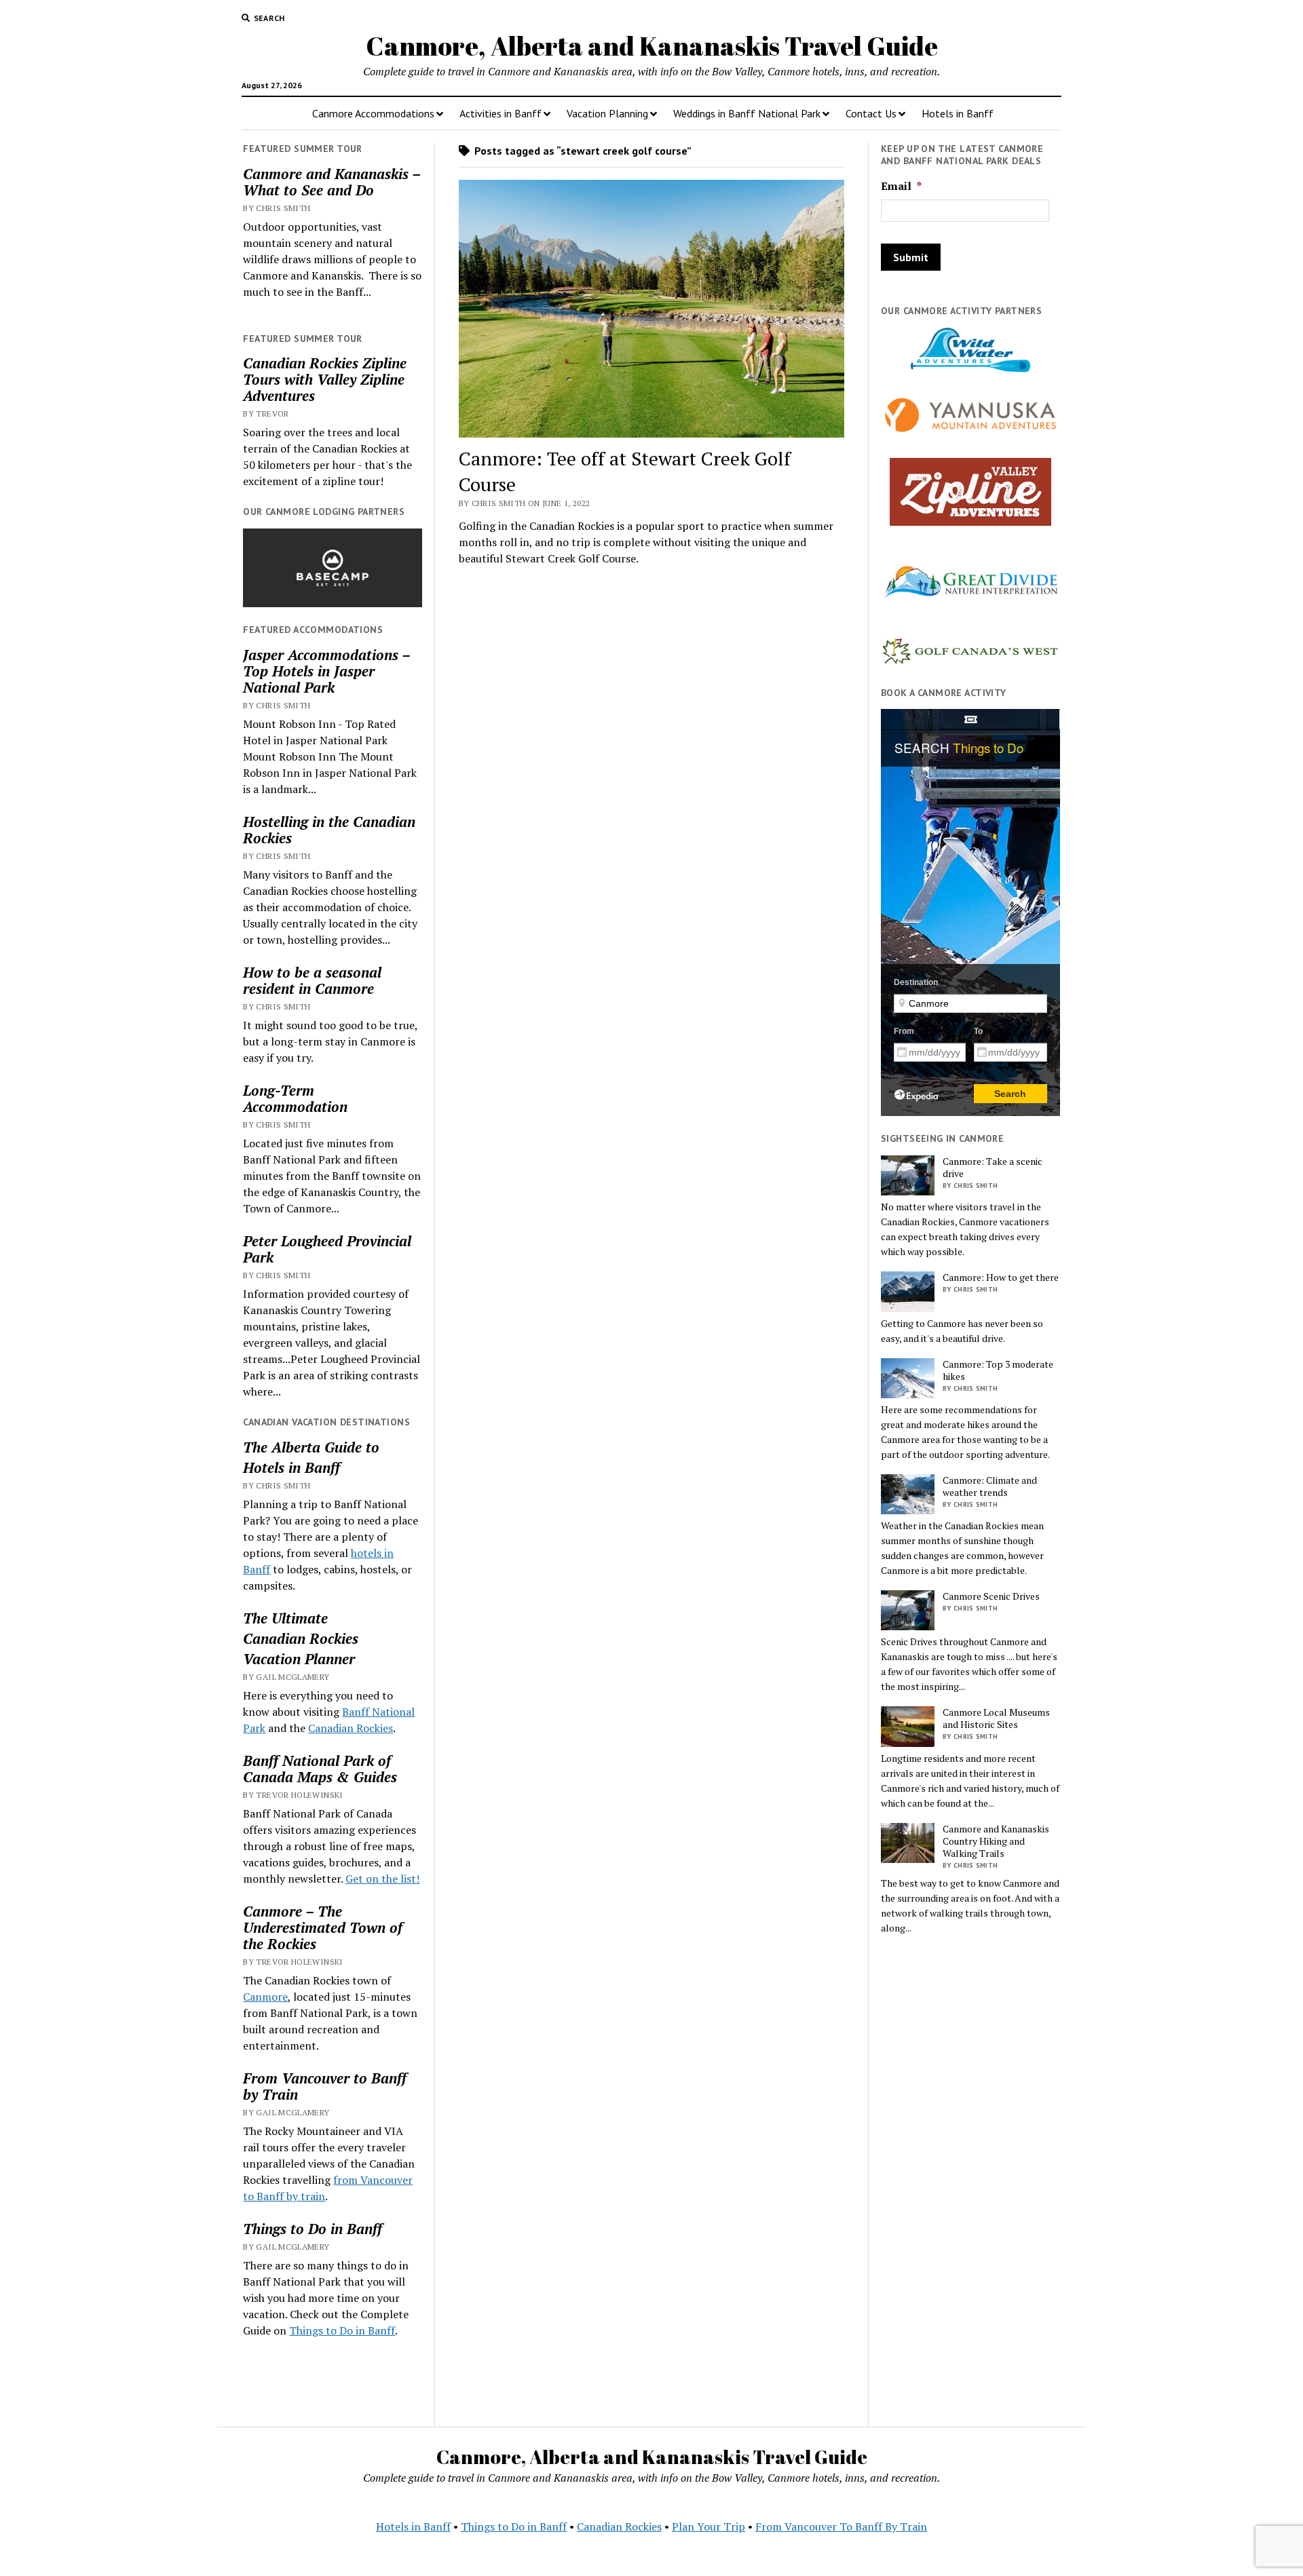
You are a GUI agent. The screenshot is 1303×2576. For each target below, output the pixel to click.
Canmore (265, 1997)
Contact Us (871, 113)
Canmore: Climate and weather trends (990, 1486)
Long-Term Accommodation (295, 1098)
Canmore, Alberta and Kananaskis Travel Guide (652, 46)
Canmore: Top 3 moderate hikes (998, 1370)
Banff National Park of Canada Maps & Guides (320, 1769)
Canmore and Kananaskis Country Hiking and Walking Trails (996, 1841)
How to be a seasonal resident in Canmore (312, 980)
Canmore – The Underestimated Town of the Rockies (323, 1927)
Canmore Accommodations (373, 113)
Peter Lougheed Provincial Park (327, 1249)
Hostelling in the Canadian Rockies (329, 830)
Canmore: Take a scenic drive (993, 1168)
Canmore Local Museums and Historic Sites (996, 1718)
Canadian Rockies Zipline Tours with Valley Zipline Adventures (325, 379)
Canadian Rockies (301, 1638)
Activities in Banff (501, 113)
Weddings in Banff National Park (747, 113)
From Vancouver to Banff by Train (325, 2086)
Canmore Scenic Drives (991, 1596)
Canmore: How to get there (1001, 1277)
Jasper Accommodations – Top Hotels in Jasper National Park (326, 671)
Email (901, 186)
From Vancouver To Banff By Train (841, 2526)
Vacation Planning (607, 113)
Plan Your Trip (709, 2526)
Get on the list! (382, 1879)
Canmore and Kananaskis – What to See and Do (332, 182)
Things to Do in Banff (313, 2229)
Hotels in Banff (958, 113)
